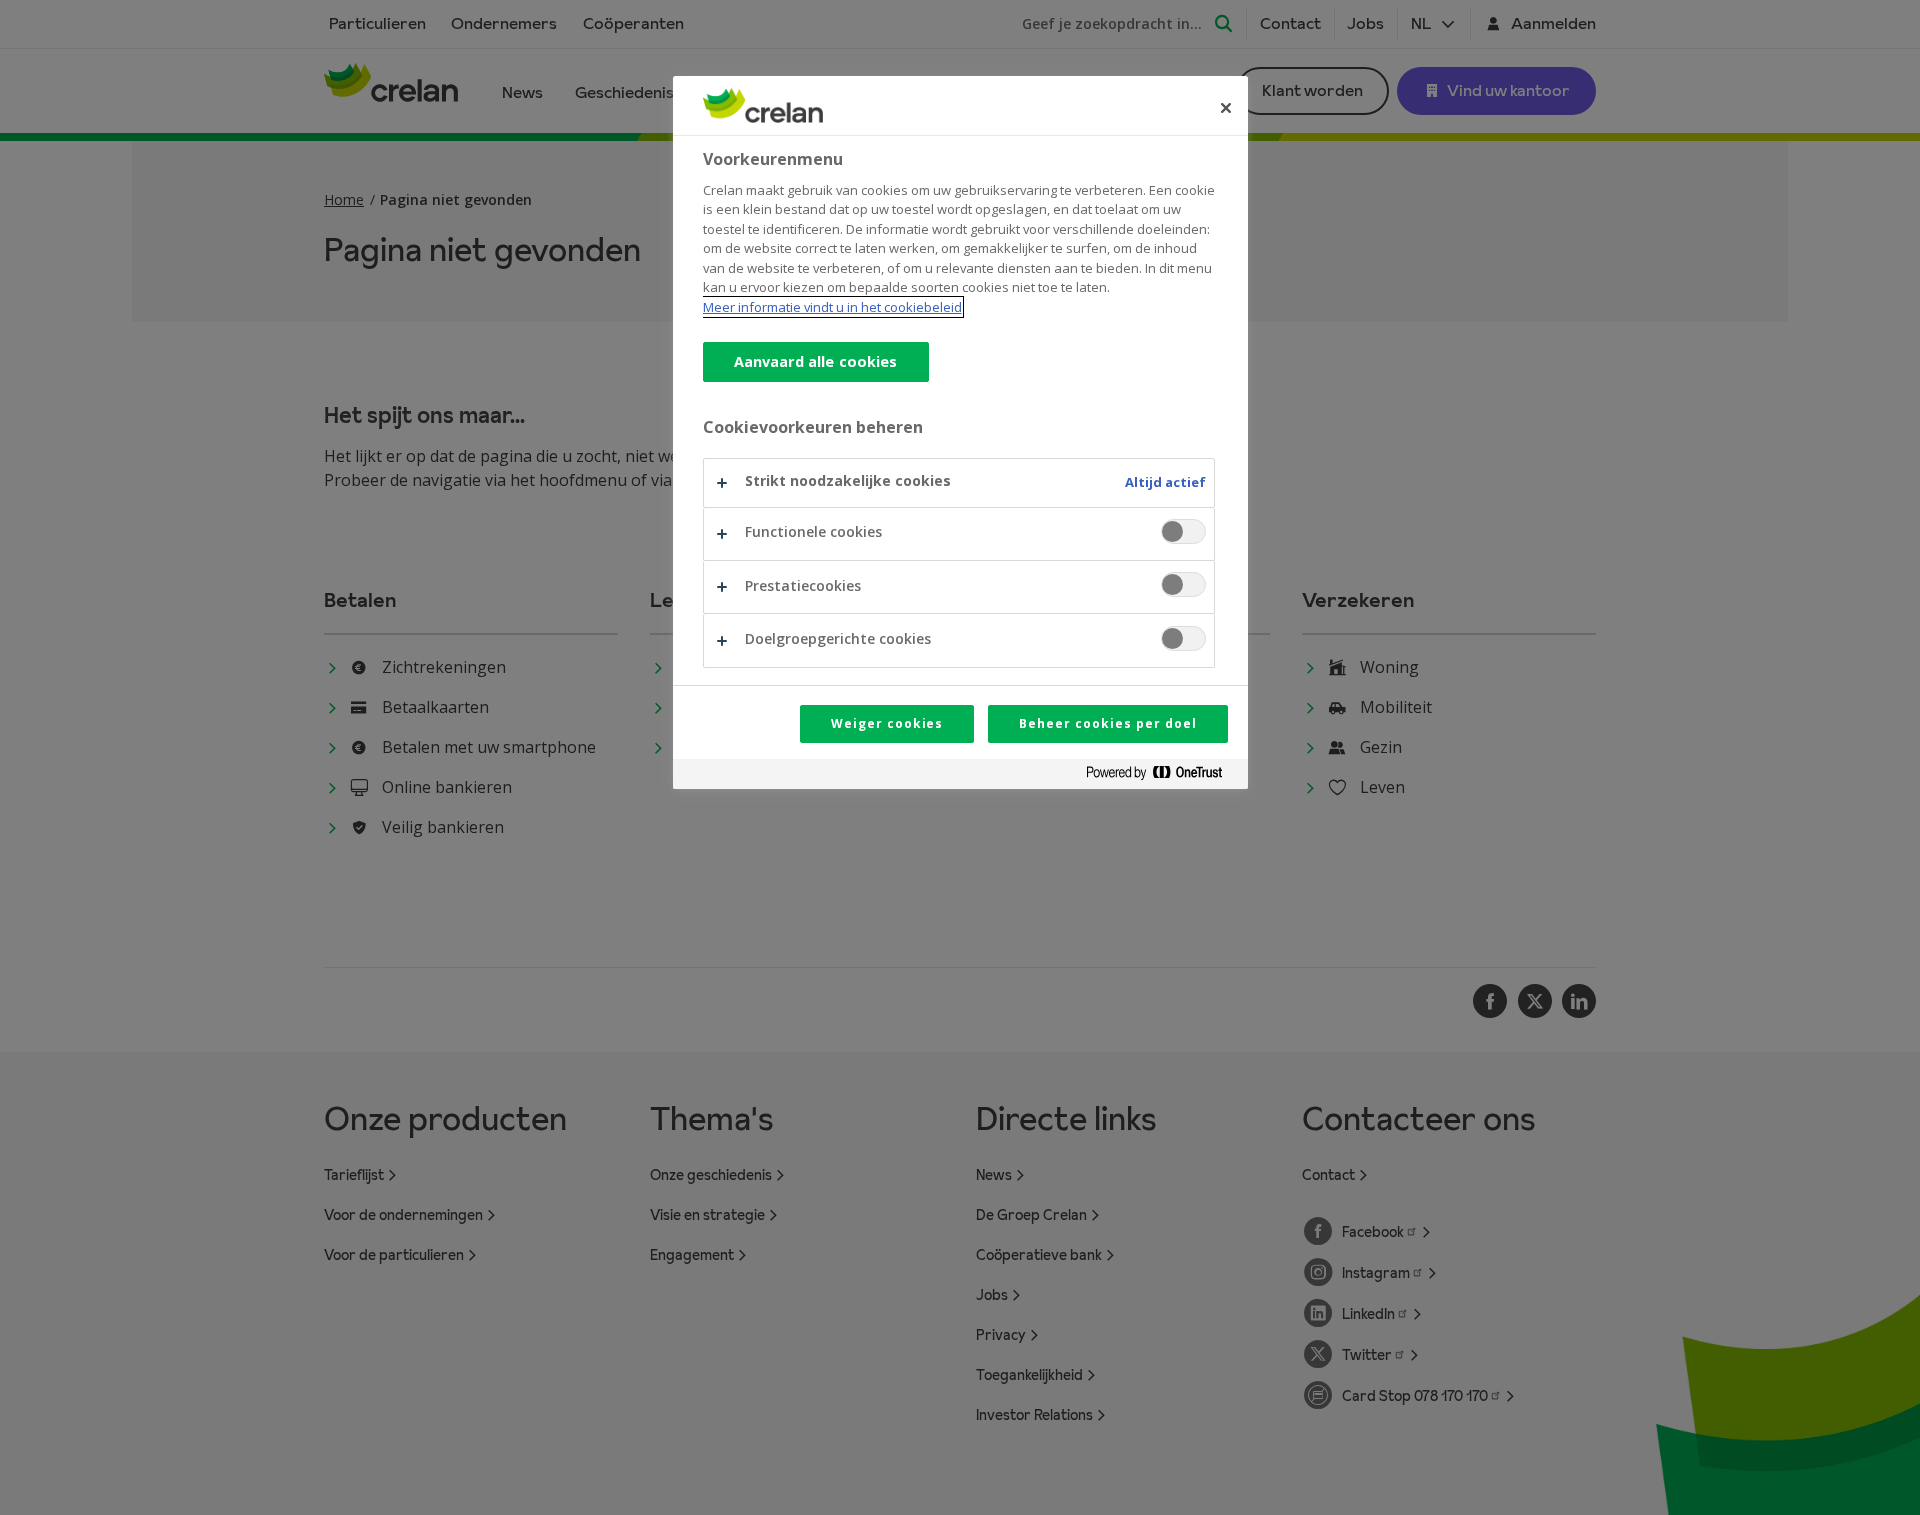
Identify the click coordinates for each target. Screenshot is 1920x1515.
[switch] (1183, 531)
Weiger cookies (887, 723)
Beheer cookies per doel (1107, 723)
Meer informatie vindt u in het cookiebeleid (832, 307)
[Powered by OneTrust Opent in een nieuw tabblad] (1162, 776)
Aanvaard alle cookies (816, 361)
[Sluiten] (1226, 108)
